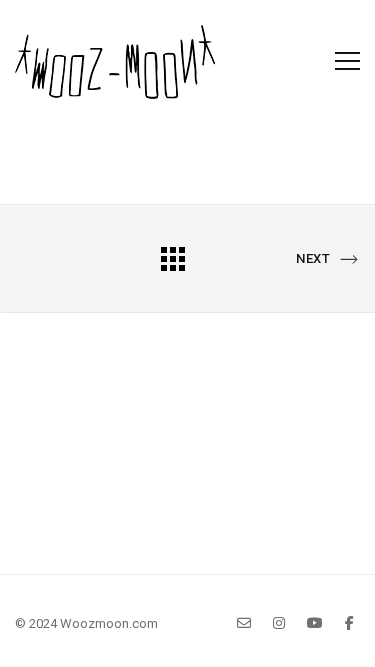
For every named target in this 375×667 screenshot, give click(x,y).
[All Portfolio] (173, 258)
